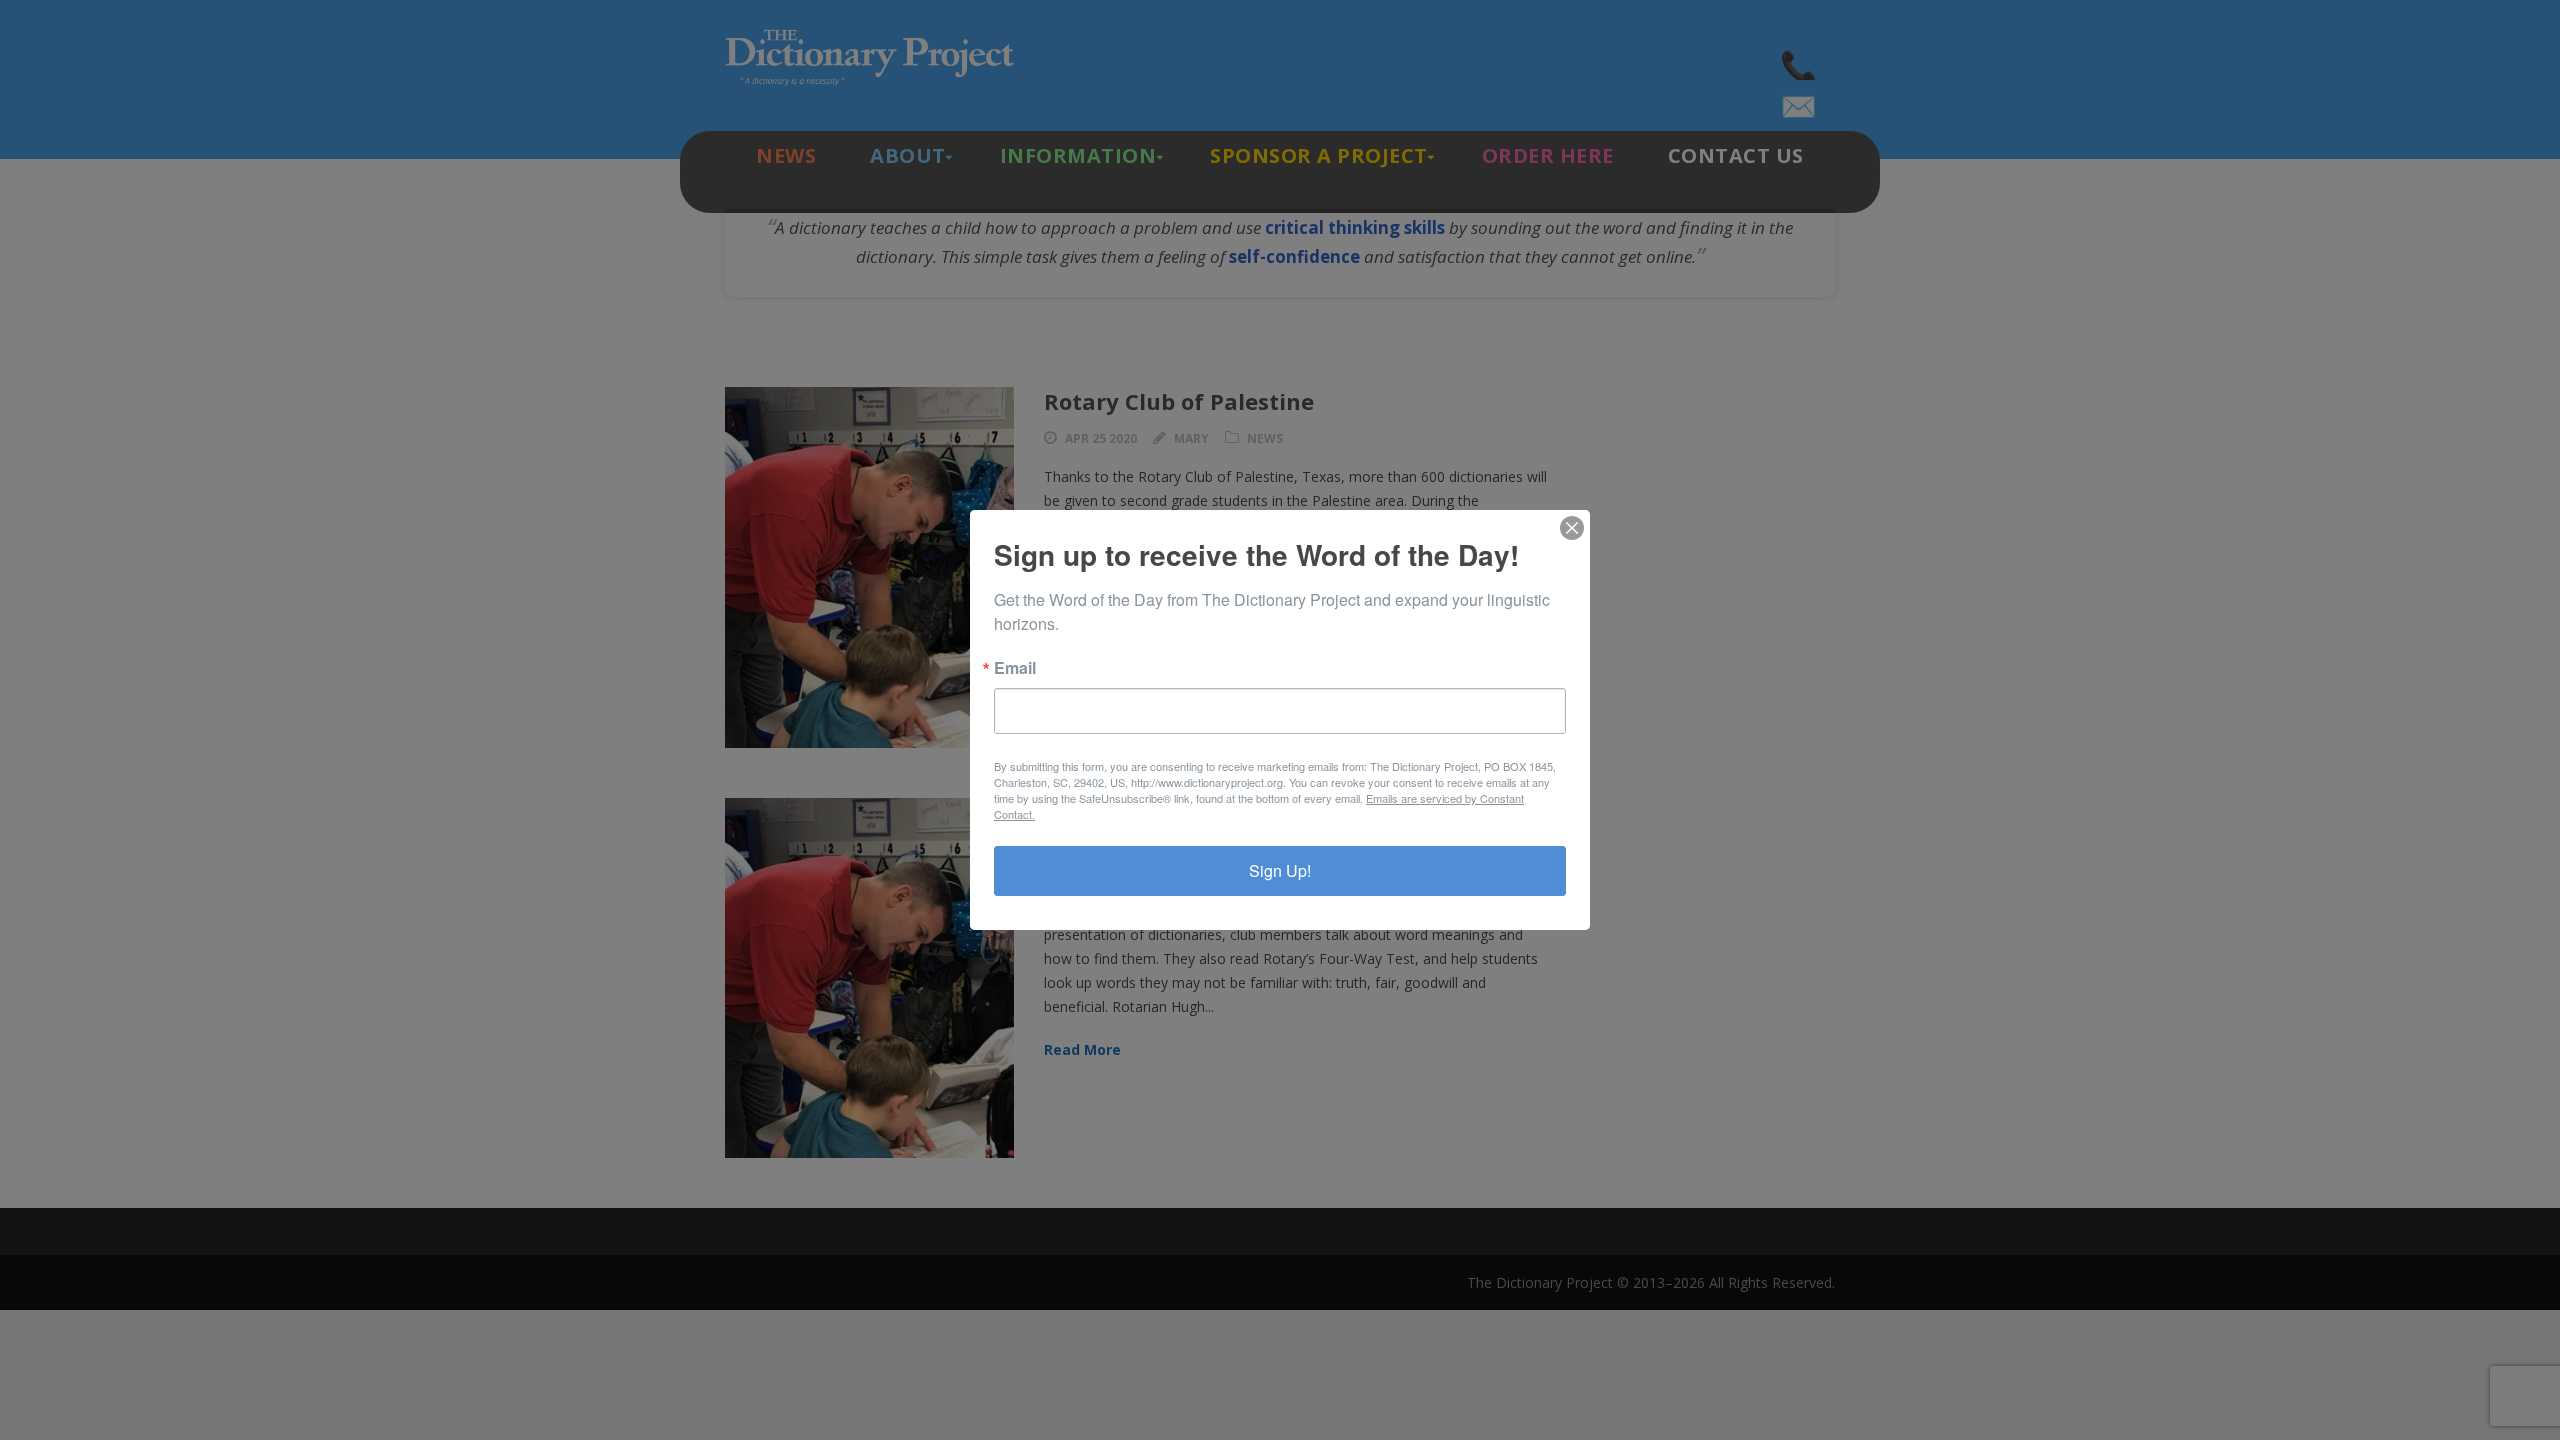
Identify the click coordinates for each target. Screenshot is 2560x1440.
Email (1015, 668)
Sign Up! (1280, 870)
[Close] (1572, 528)
